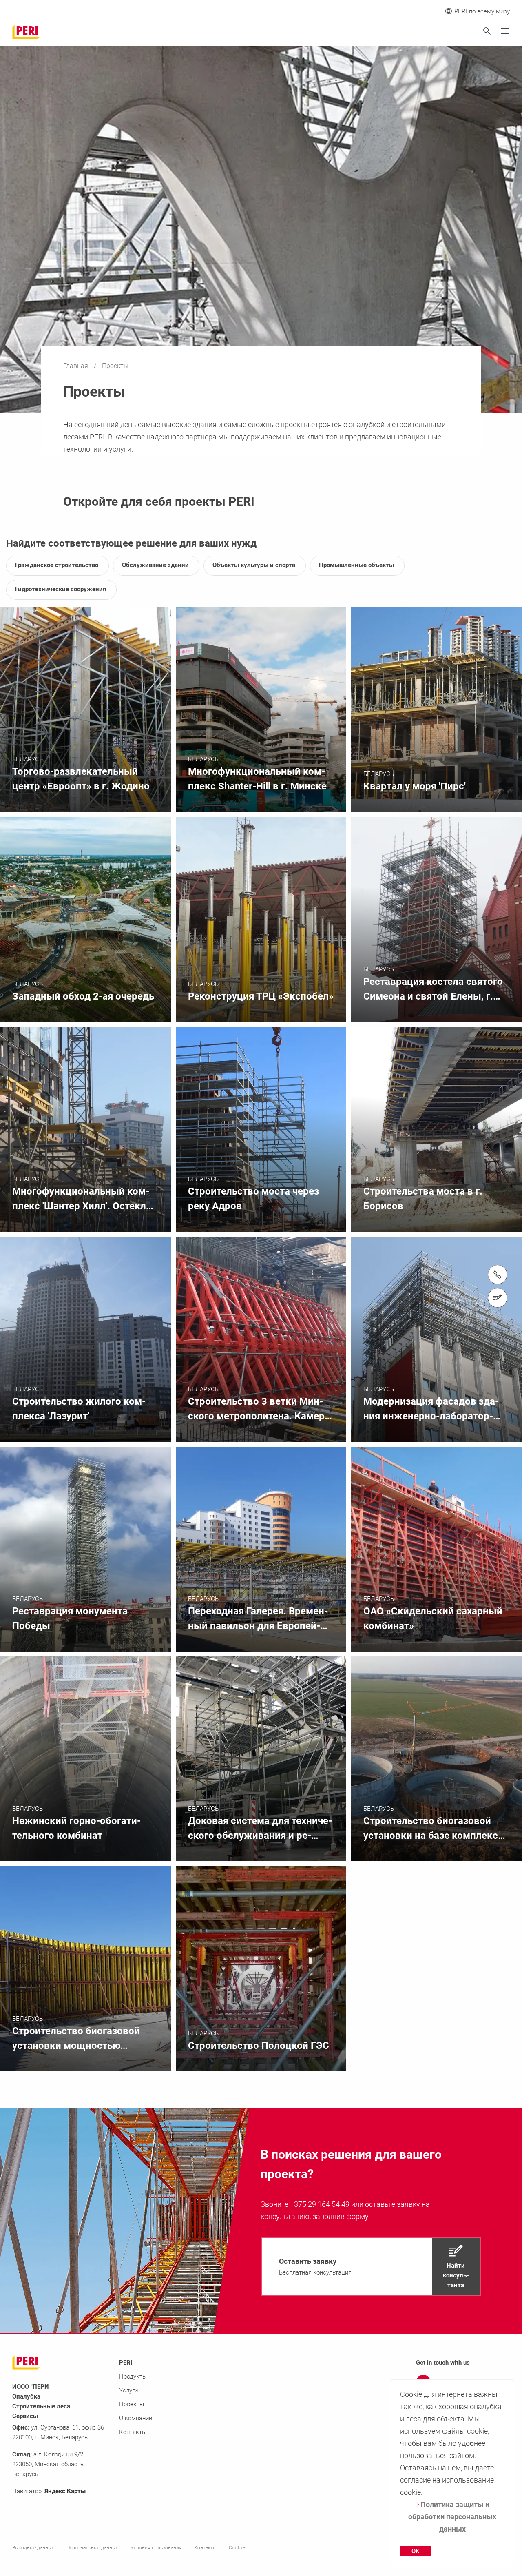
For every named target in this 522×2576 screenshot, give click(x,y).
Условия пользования (156, 2548)
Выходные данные (33, 2548)
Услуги (128, 2390)
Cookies (238, 2548)
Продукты (133, 2376)
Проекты (132, 2404)
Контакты (133, 2432)
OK (415, 2551)
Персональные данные (92, 2548)
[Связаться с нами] (498, 1298)
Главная (76, 366)
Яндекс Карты (65, 2491)
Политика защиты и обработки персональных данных (452, 2517)
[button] (371, 2267)
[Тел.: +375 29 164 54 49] (498, 1275)
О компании (136, 2418)
